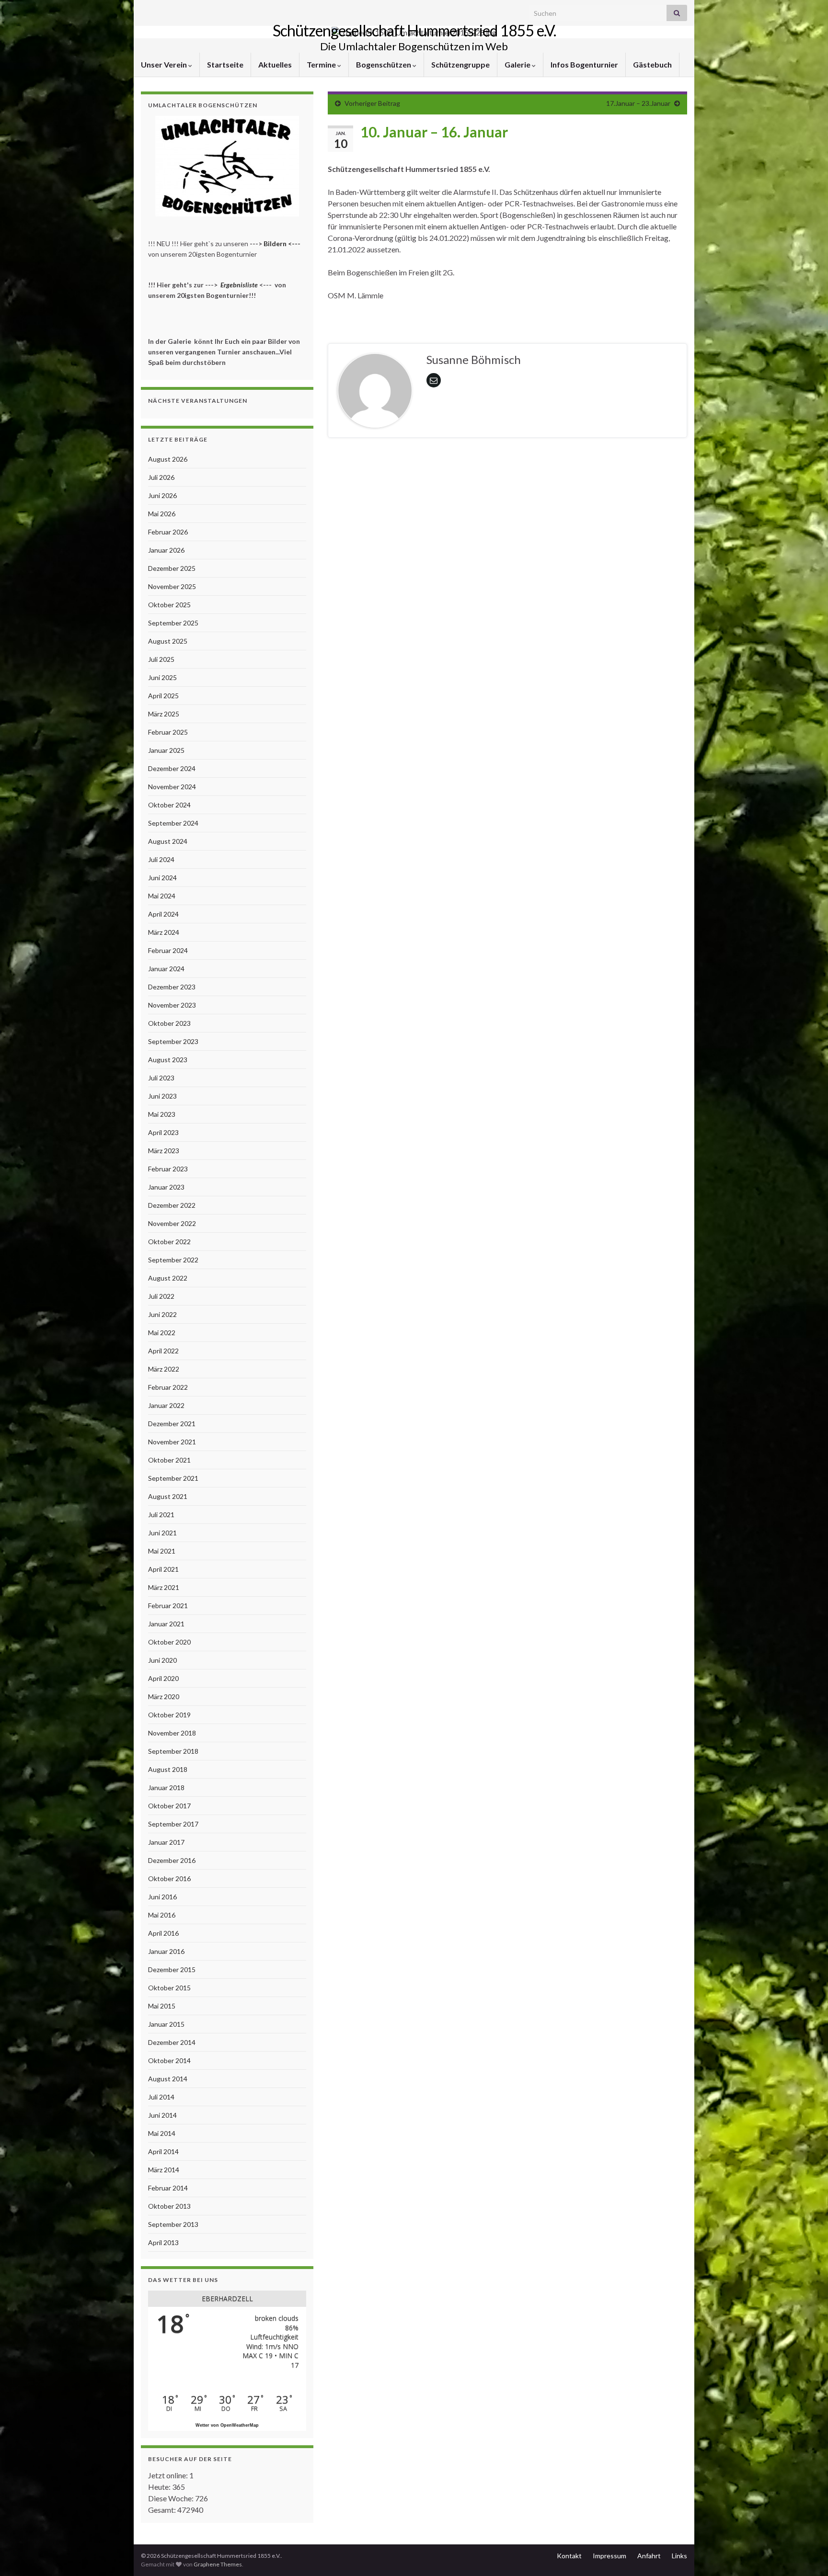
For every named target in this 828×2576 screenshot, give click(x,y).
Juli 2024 (161, 859)
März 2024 (164, 932)
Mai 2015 (162, 2006)
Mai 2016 (162, 1915)
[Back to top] (806, 2554)
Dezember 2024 (172, 768)
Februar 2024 (168, 950)
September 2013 (173, 2224)
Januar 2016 (166, 1951)
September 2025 (173, 623)
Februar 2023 (168, 1169)
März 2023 (164, 1151)
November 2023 (172, 1005)
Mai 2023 (162, 1114)
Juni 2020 (162, 1660)
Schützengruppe (460, 64)
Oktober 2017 (169, 1806)
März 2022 (164, 1369)
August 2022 (168, 1278)
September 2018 (173, 1751)
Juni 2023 (162, 1096)
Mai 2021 (162, 1551)
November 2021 (172, 1442)
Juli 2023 (161, 1078)
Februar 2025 (168, 732)
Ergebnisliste (239, 285)
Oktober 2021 (169, 1460)
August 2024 (168, 841)
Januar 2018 (166, 1787)
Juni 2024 (162, 878)
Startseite (225, 64)
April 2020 (163, 1678)
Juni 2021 (162, 1533)
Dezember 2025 (172, 568)
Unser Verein (165, 64)
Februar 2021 (168, 1606)
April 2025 (163, 696)
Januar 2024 (166, 969)
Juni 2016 (162, 1897)
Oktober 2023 (169, 1023)
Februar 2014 (168, 2188)
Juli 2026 (161, 477)
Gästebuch (652, 64)
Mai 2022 (162, 1333)
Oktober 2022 (169, 1242)
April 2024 (163, 914)
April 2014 (163, 2151)
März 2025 (164, 714)
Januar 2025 (166, 750)
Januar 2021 (166, 1624)
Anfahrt (649, 2556)
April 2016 (163, 1933)
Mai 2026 (162, 514)
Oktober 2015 (169, 1988)
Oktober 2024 (169, 805)
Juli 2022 (161, 1296)
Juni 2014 (162, 2115)
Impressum (609, 2556)
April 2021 (163, 1569)
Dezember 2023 (172, 987)
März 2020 (164, 1697)
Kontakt (569, 2556)
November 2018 (172, 1733)
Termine (322, 64)
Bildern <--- (283, 244)
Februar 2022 (168, 1387)
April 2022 (163, 1351)
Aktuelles (275, 64)
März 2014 (164, 2170)
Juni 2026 (162, 495)
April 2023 (163, 1132)
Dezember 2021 (172, 1424)
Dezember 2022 (172, 1205)
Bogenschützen (384, 64)
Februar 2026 (168, 532)
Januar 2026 (166, 550)
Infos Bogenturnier (584, 64)
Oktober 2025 (169, 605)
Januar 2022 (166, 1405)
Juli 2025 (161, 659)
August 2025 (168, 641)
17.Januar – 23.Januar (638, 103)
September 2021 (173, 1478)
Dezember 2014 (172, 2042)
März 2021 (164, 1587)
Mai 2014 (162, 2133)
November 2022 (172, 1223)
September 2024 (173, 823)
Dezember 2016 (172, 1860)
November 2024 (172, 787)
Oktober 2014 (169, 2060)
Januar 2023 (166, 1187)
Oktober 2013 (169, 2206)
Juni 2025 (162, 677)
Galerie (518, 64)
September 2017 (173, 1824)
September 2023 (173, 1041)
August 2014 (168, 2079)
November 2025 (172, 586)
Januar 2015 (166, 2024)
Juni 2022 (162, 1314)
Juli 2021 (161, 1515)
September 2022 (173, 1260)
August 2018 (168, 1769)
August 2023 (168, 1060)
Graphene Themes (218, 2564)
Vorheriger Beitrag (372, 103)
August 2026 (168, 459)
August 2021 (168, 1496)
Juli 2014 (161, 2097)
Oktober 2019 (169, 1715)
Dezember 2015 (172, 1969)
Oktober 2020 (169, 1642)
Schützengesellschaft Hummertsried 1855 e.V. (414, 30)
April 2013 (163, 2242)
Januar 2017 (166, 1842)
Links (679, 2556)
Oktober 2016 (169, 1878)
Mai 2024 (162, 896)
